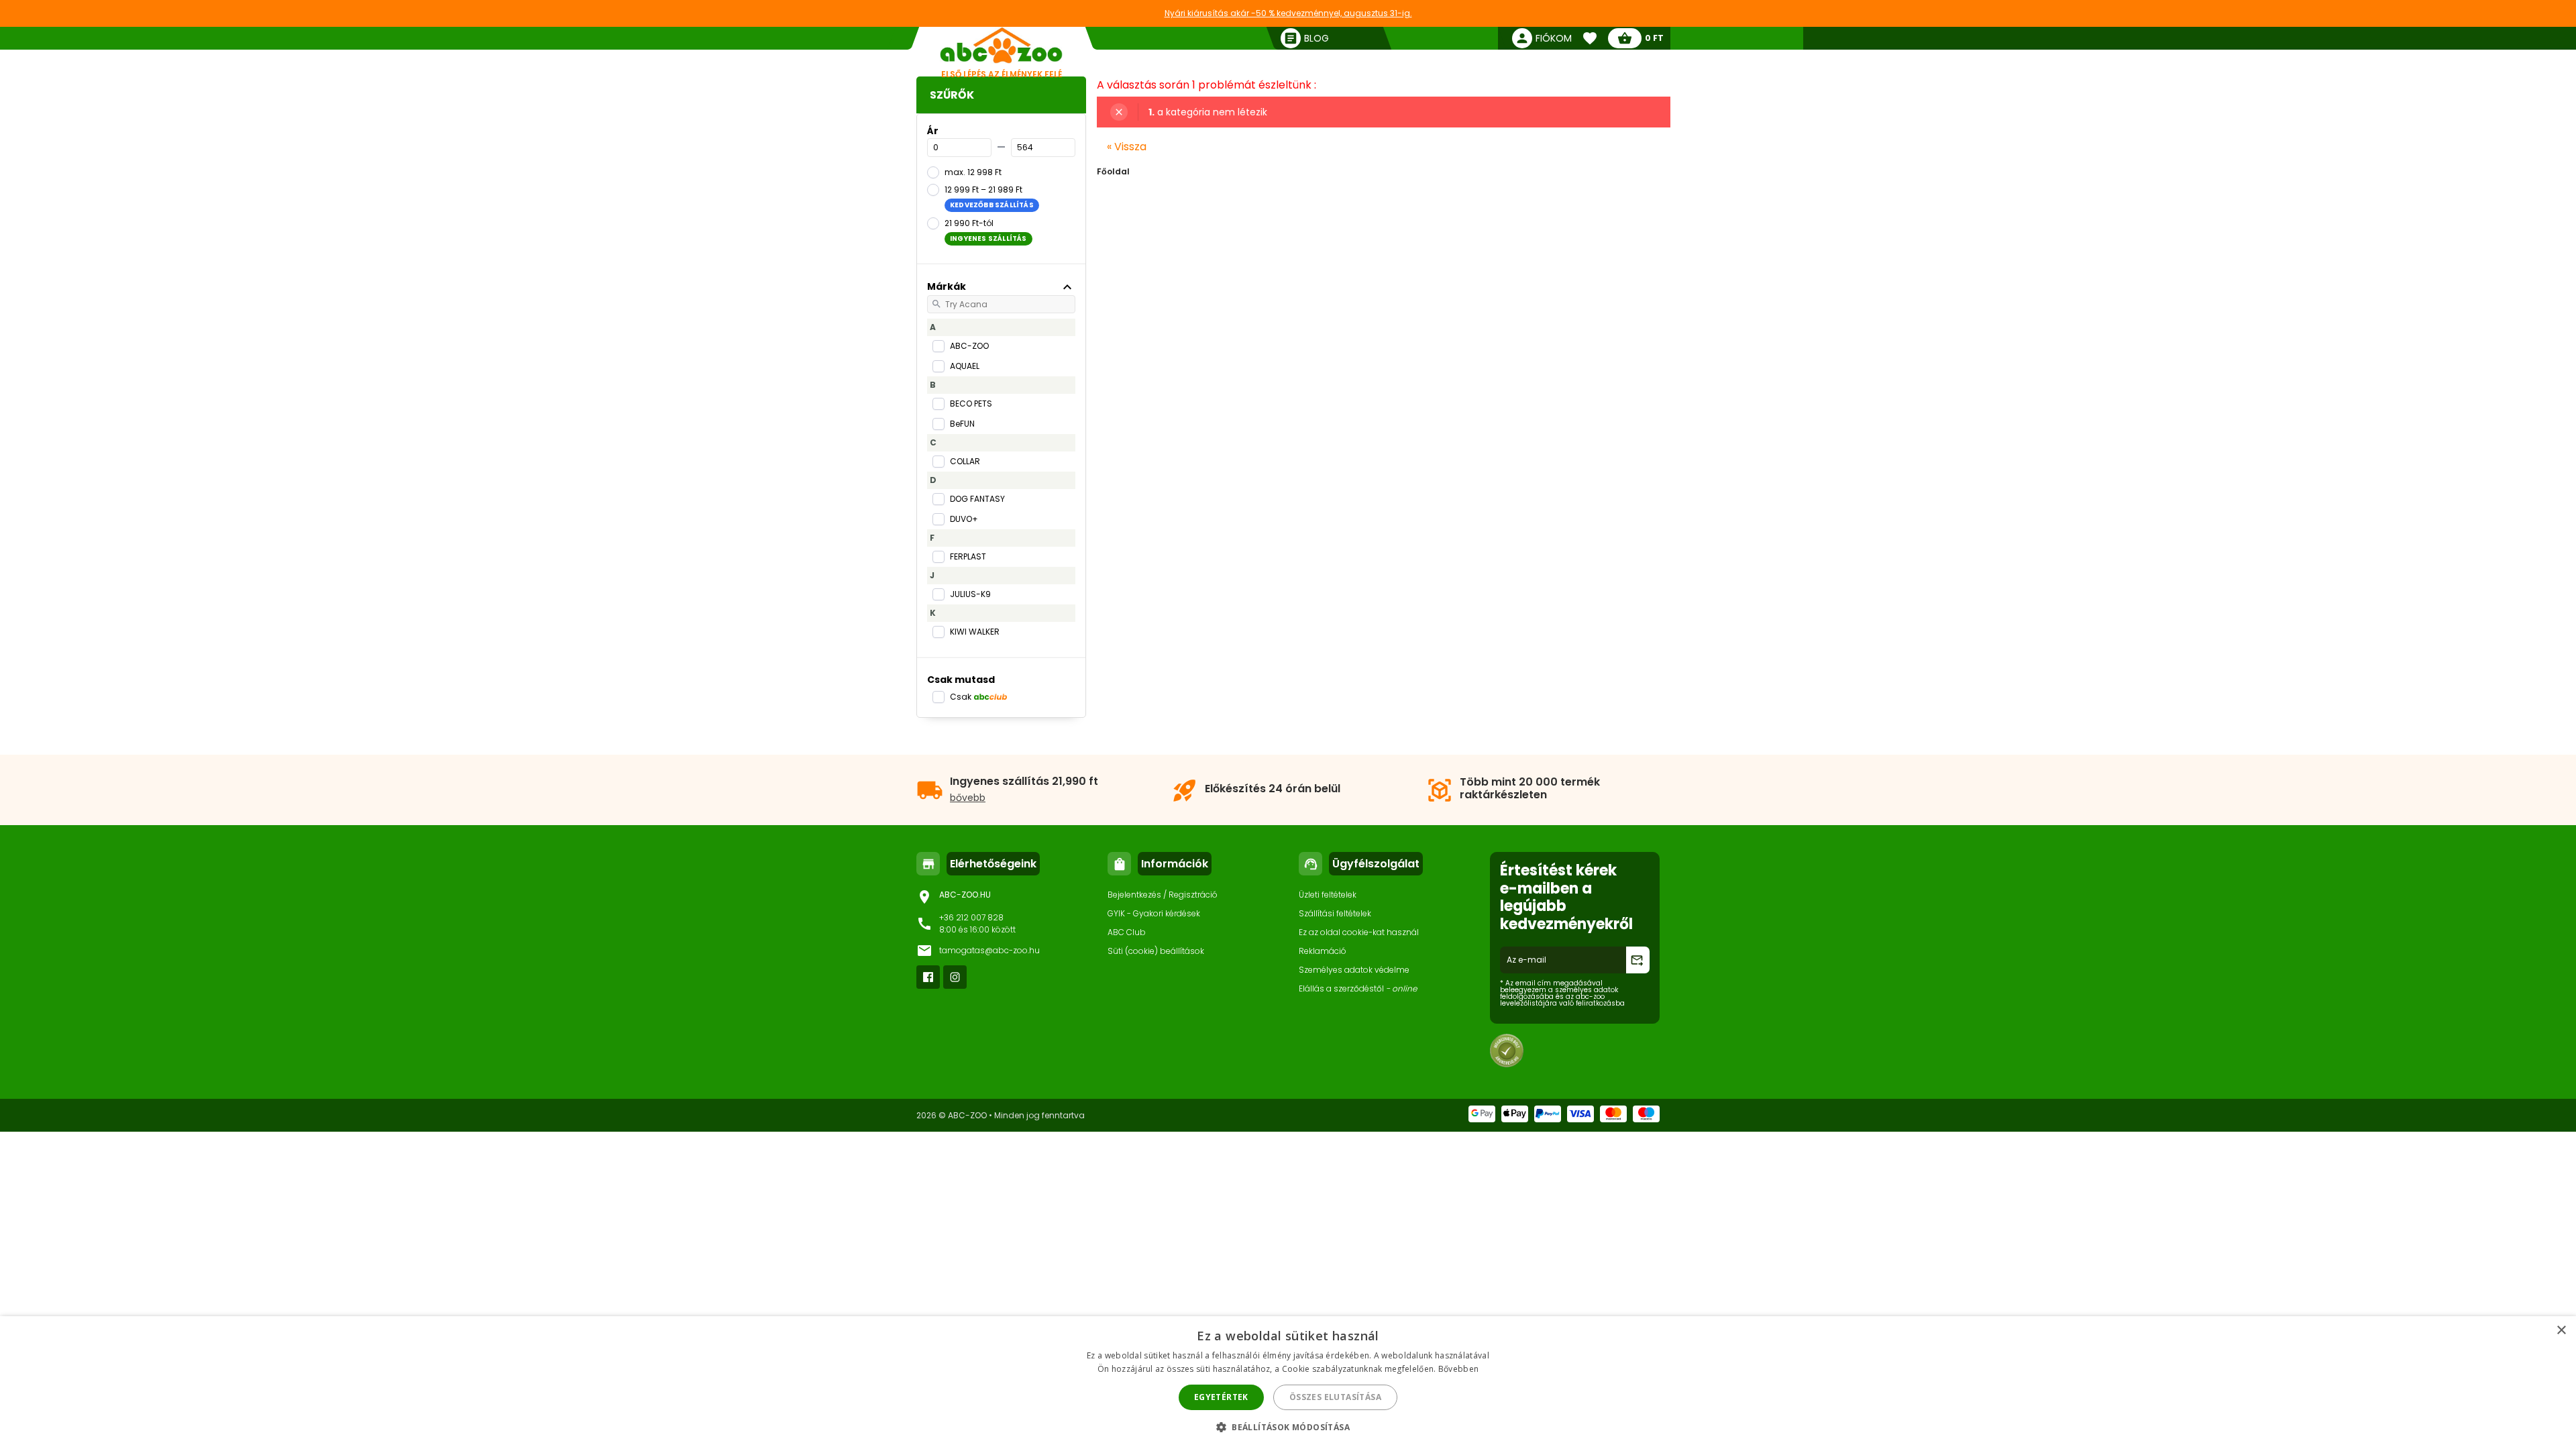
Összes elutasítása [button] (1335, 1397)
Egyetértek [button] (1221, 1397)
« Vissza (1127, 147)
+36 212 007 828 (971, 917)
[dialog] (1288, 1383)
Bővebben (1458, 1369)
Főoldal (1113, 171)
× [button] (2561, 1331)
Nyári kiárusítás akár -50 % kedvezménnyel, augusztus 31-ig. (1288, 13)
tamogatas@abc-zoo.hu (989, 950)
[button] (1288, 1427)
